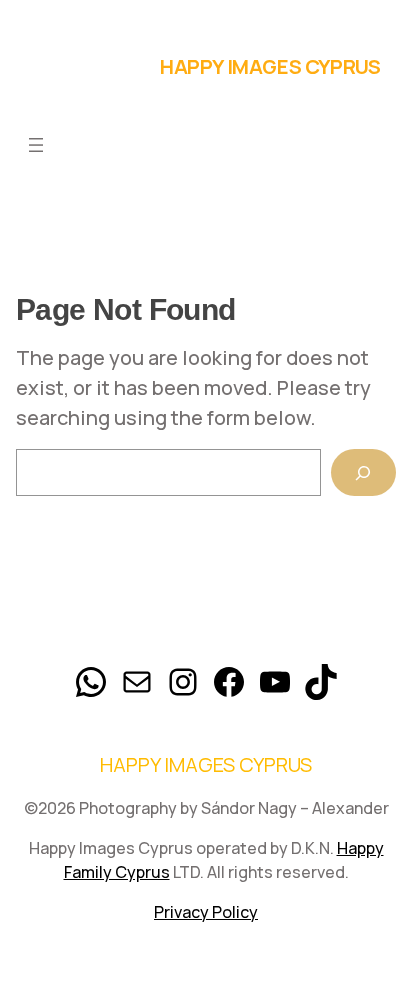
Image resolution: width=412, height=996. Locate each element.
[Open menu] (36, 145)
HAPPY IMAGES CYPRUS (270, 66)
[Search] (363, 472)
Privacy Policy (206, 912)
